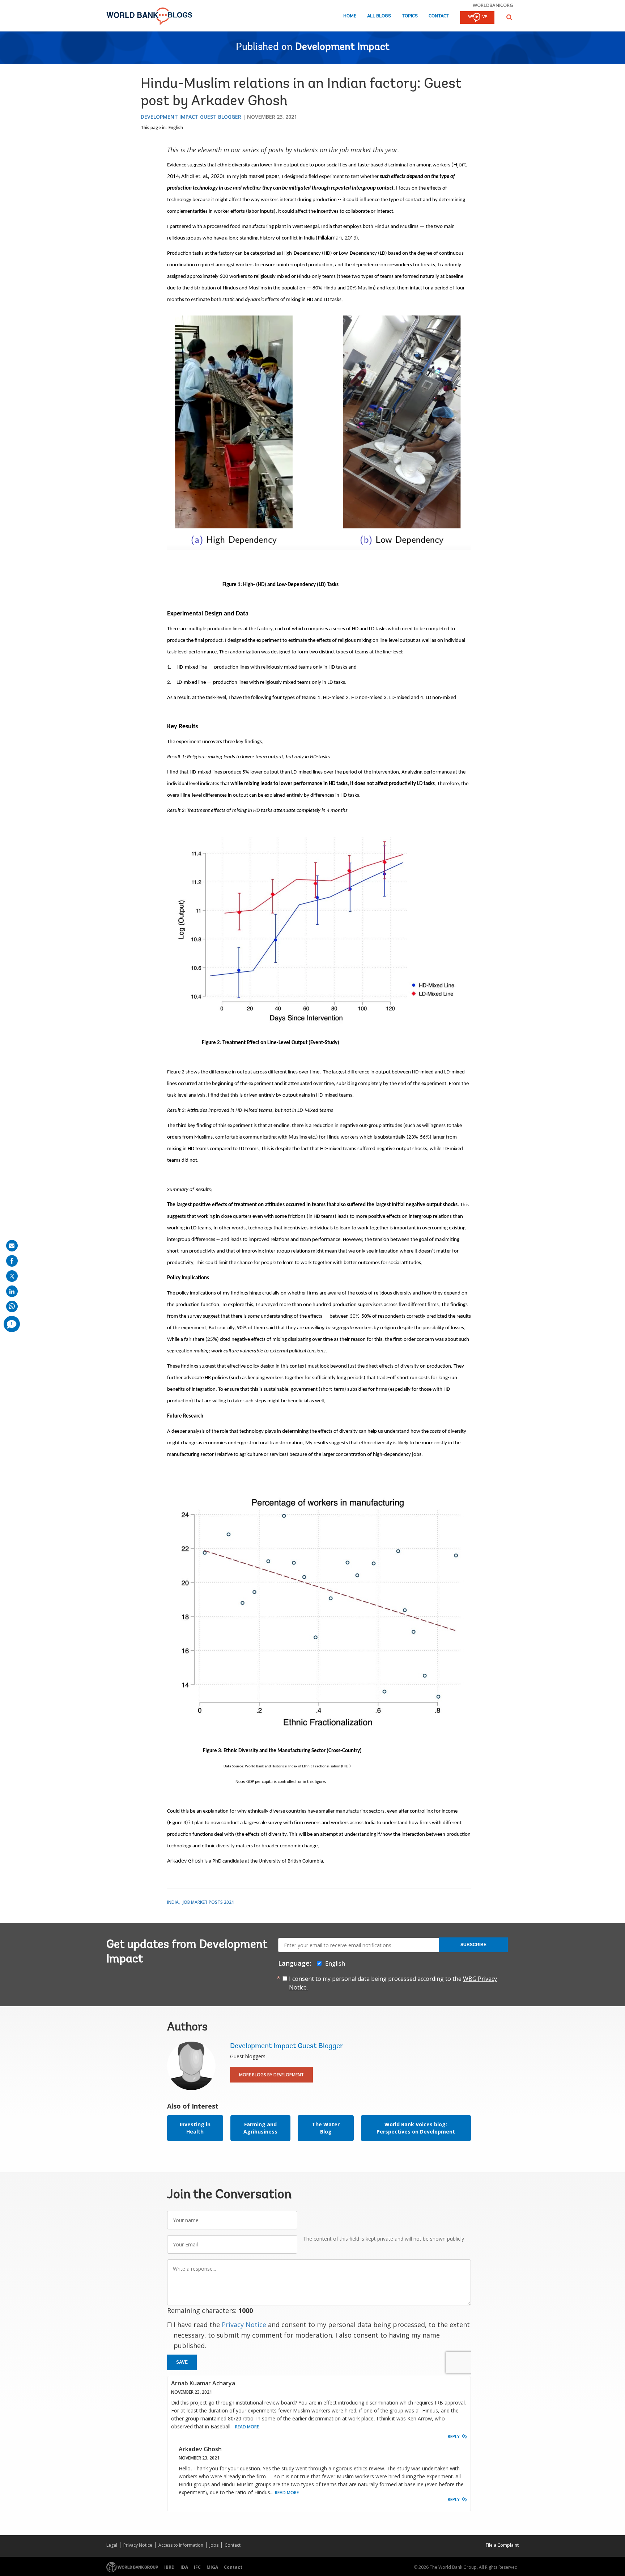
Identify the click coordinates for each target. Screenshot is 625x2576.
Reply (454, 2437)
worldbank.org (493, 5)
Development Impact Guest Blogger (191, 117)
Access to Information (181, 2545)
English (176, 128)
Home (350, 16)
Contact (439, 16)
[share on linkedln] (12, 1291)
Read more (247, 2427)
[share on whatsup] (12, 1306)
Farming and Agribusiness (260, 2128)
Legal (112, 2545)
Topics (410, 16)
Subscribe (473, 1945)
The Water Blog (326, 2128)
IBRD (169, 2567)
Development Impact (342, 47)
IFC (197, 2567)
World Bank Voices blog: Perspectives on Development (416, 2128)
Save (182, 2362)
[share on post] (12, 1276)
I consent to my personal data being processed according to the (393, 1983)
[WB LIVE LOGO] (477, 18)
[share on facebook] (12, 1261)
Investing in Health (195, 2128)
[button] (509, 17)
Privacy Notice (244, 2325)
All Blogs (379, 16)
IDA (184, 2567)
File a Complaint (502, 2545)
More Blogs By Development (271, 2075)
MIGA (212, 2567)
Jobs (214, 2545)
